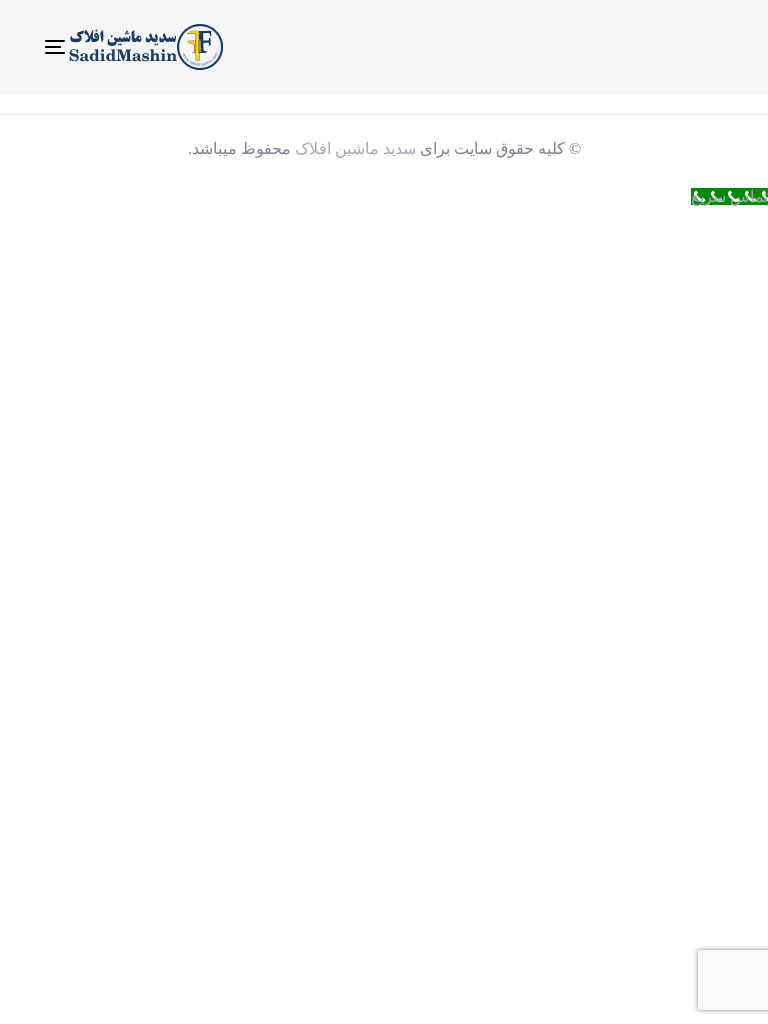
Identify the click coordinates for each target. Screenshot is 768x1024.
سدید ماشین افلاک (355, 148)
